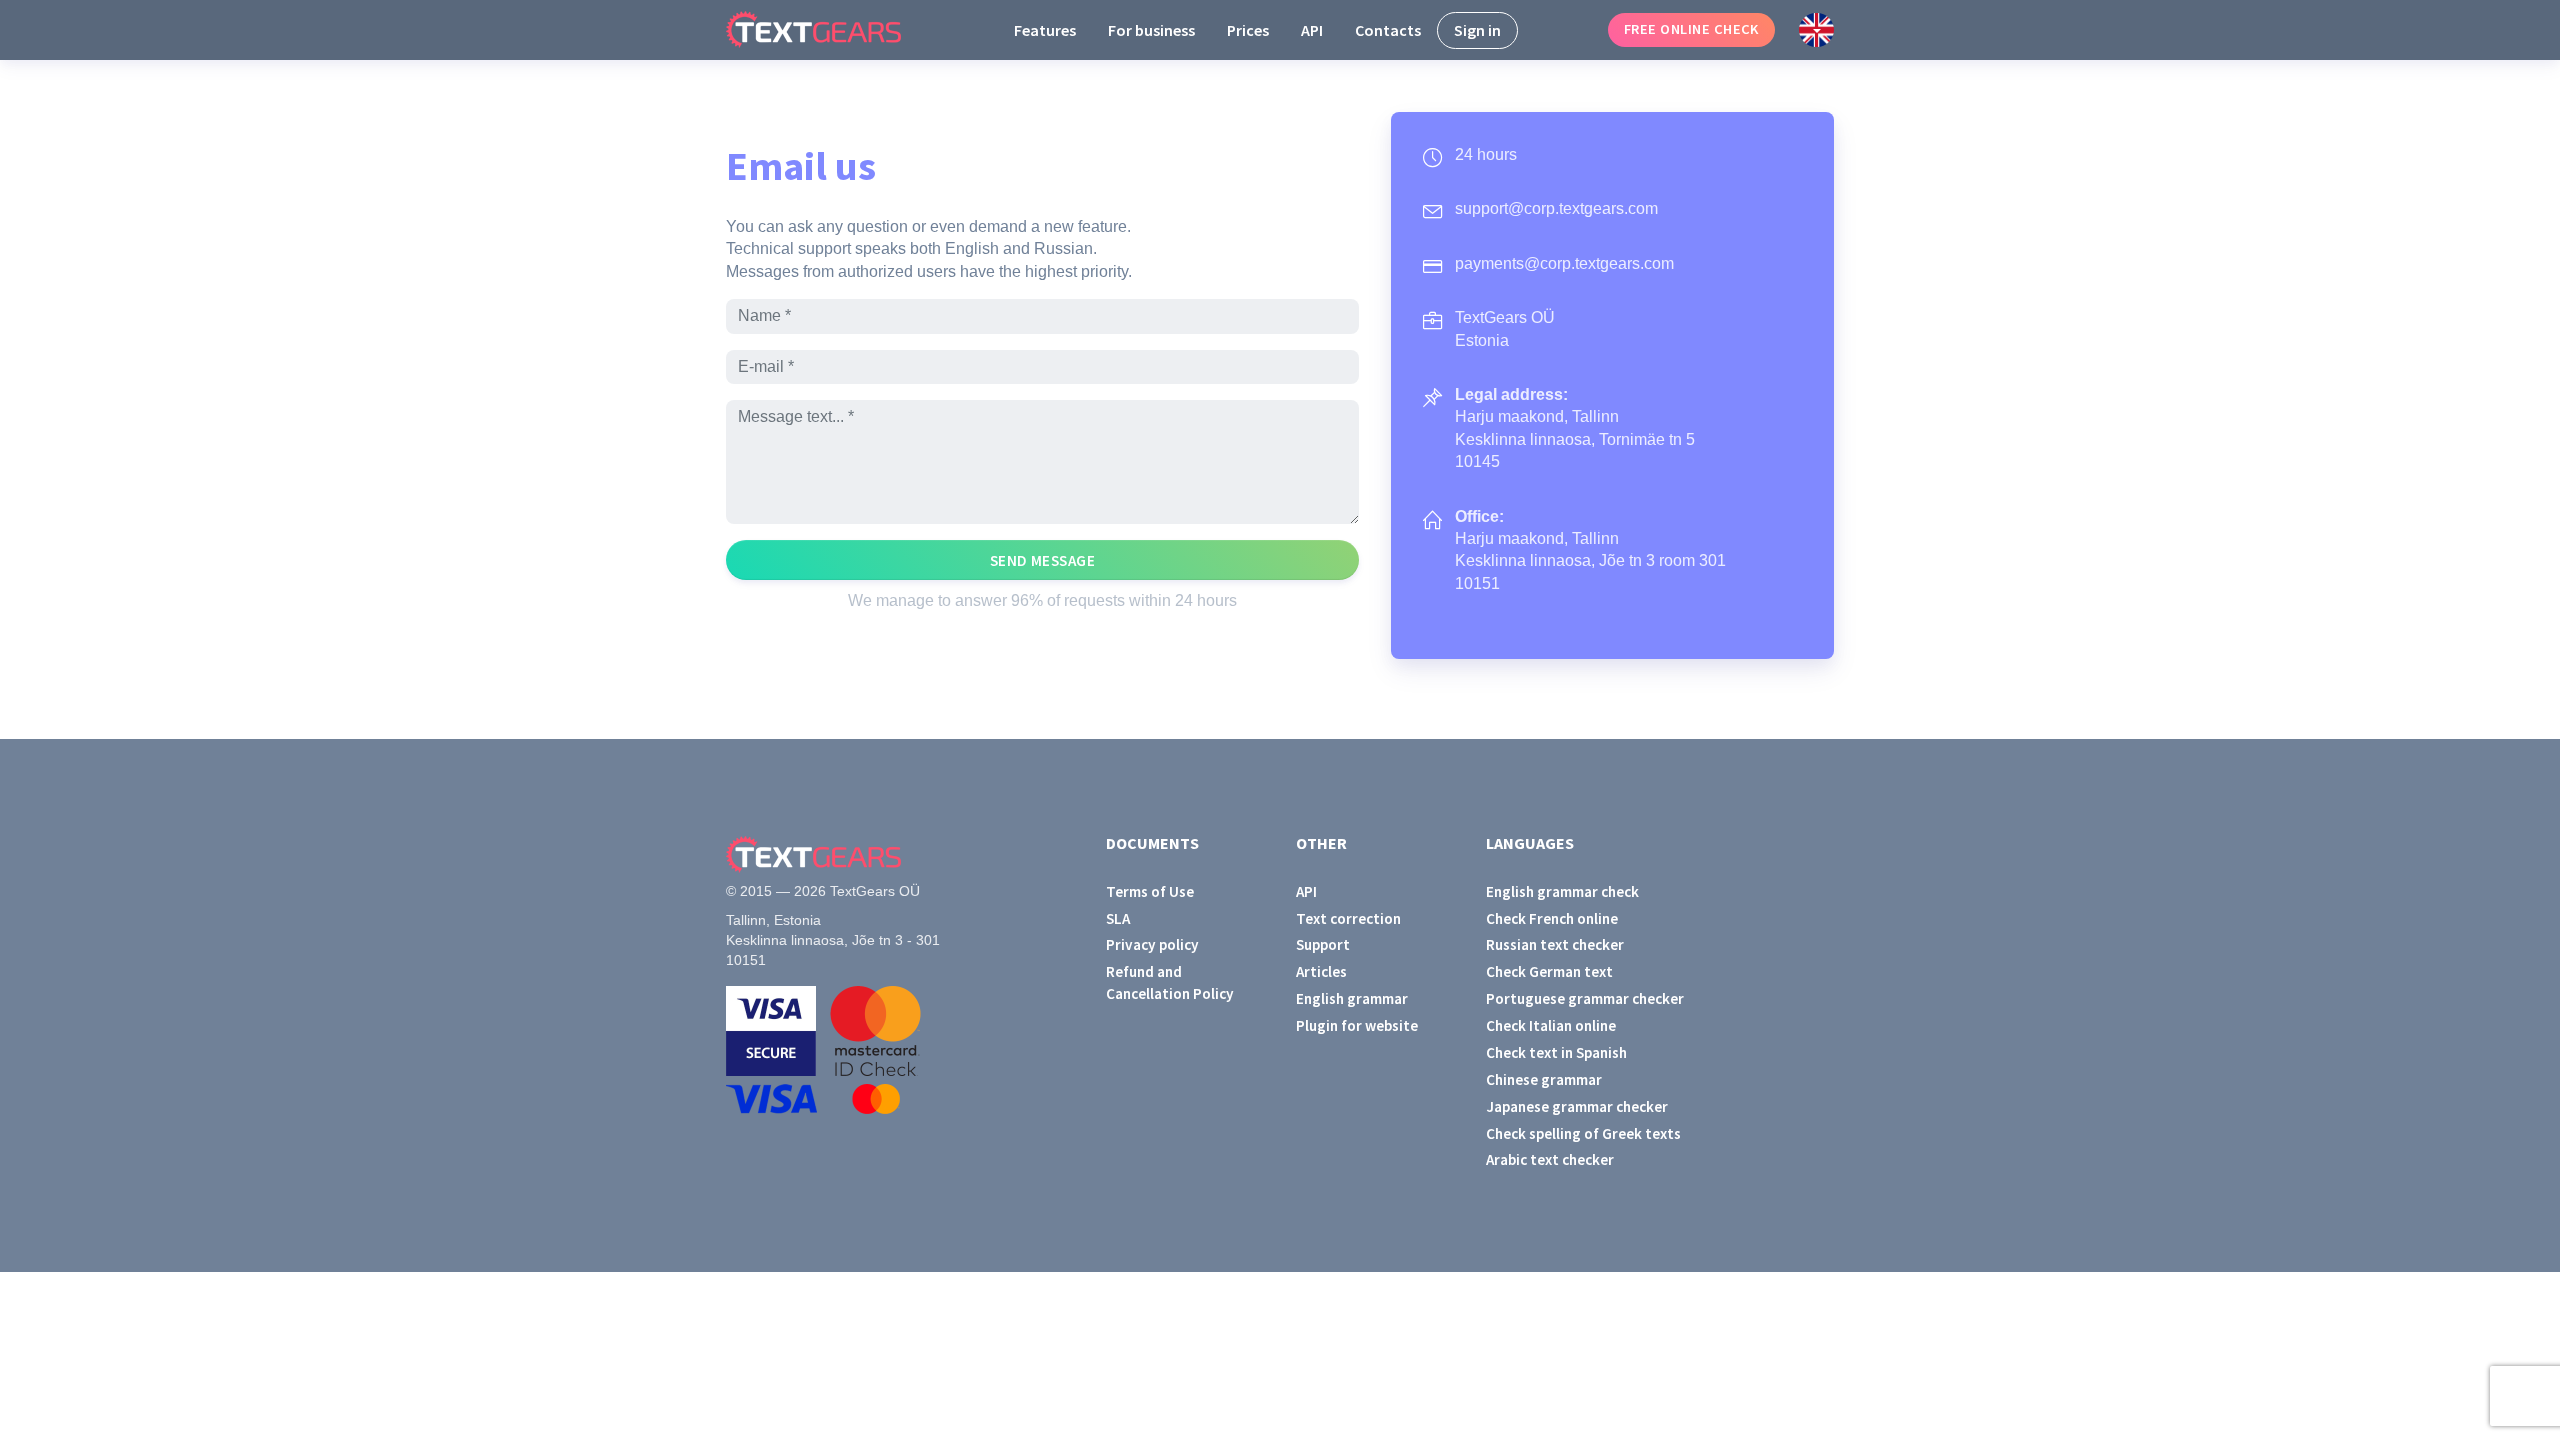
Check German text (1549, 971)
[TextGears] (829, 30)
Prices (1248, 30)
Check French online (1552, 918)
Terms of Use (1150, 891)
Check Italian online (1551, 1025)
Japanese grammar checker (1577, 1106)
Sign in (1477, 30)
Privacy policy (1152, 944)
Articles (1321, 971)
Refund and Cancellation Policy (1170, 982)
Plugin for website (1357, 1025)
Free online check (1691, 29)
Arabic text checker (1550, 1159)
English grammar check (1562, 891)
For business (1151, 30)
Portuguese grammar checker (1585, 998)
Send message (1043, 560)
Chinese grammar (1544, 1079)
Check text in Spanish (1556, 1052)
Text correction (1348, 918)
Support (1323, 944)
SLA (1118, 918)
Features (1045, 30)
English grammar (1352, 998)
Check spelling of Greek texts (1583, 1133)
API (1312, 30)
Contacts (1388, 30)
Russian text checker (1555, 944)
